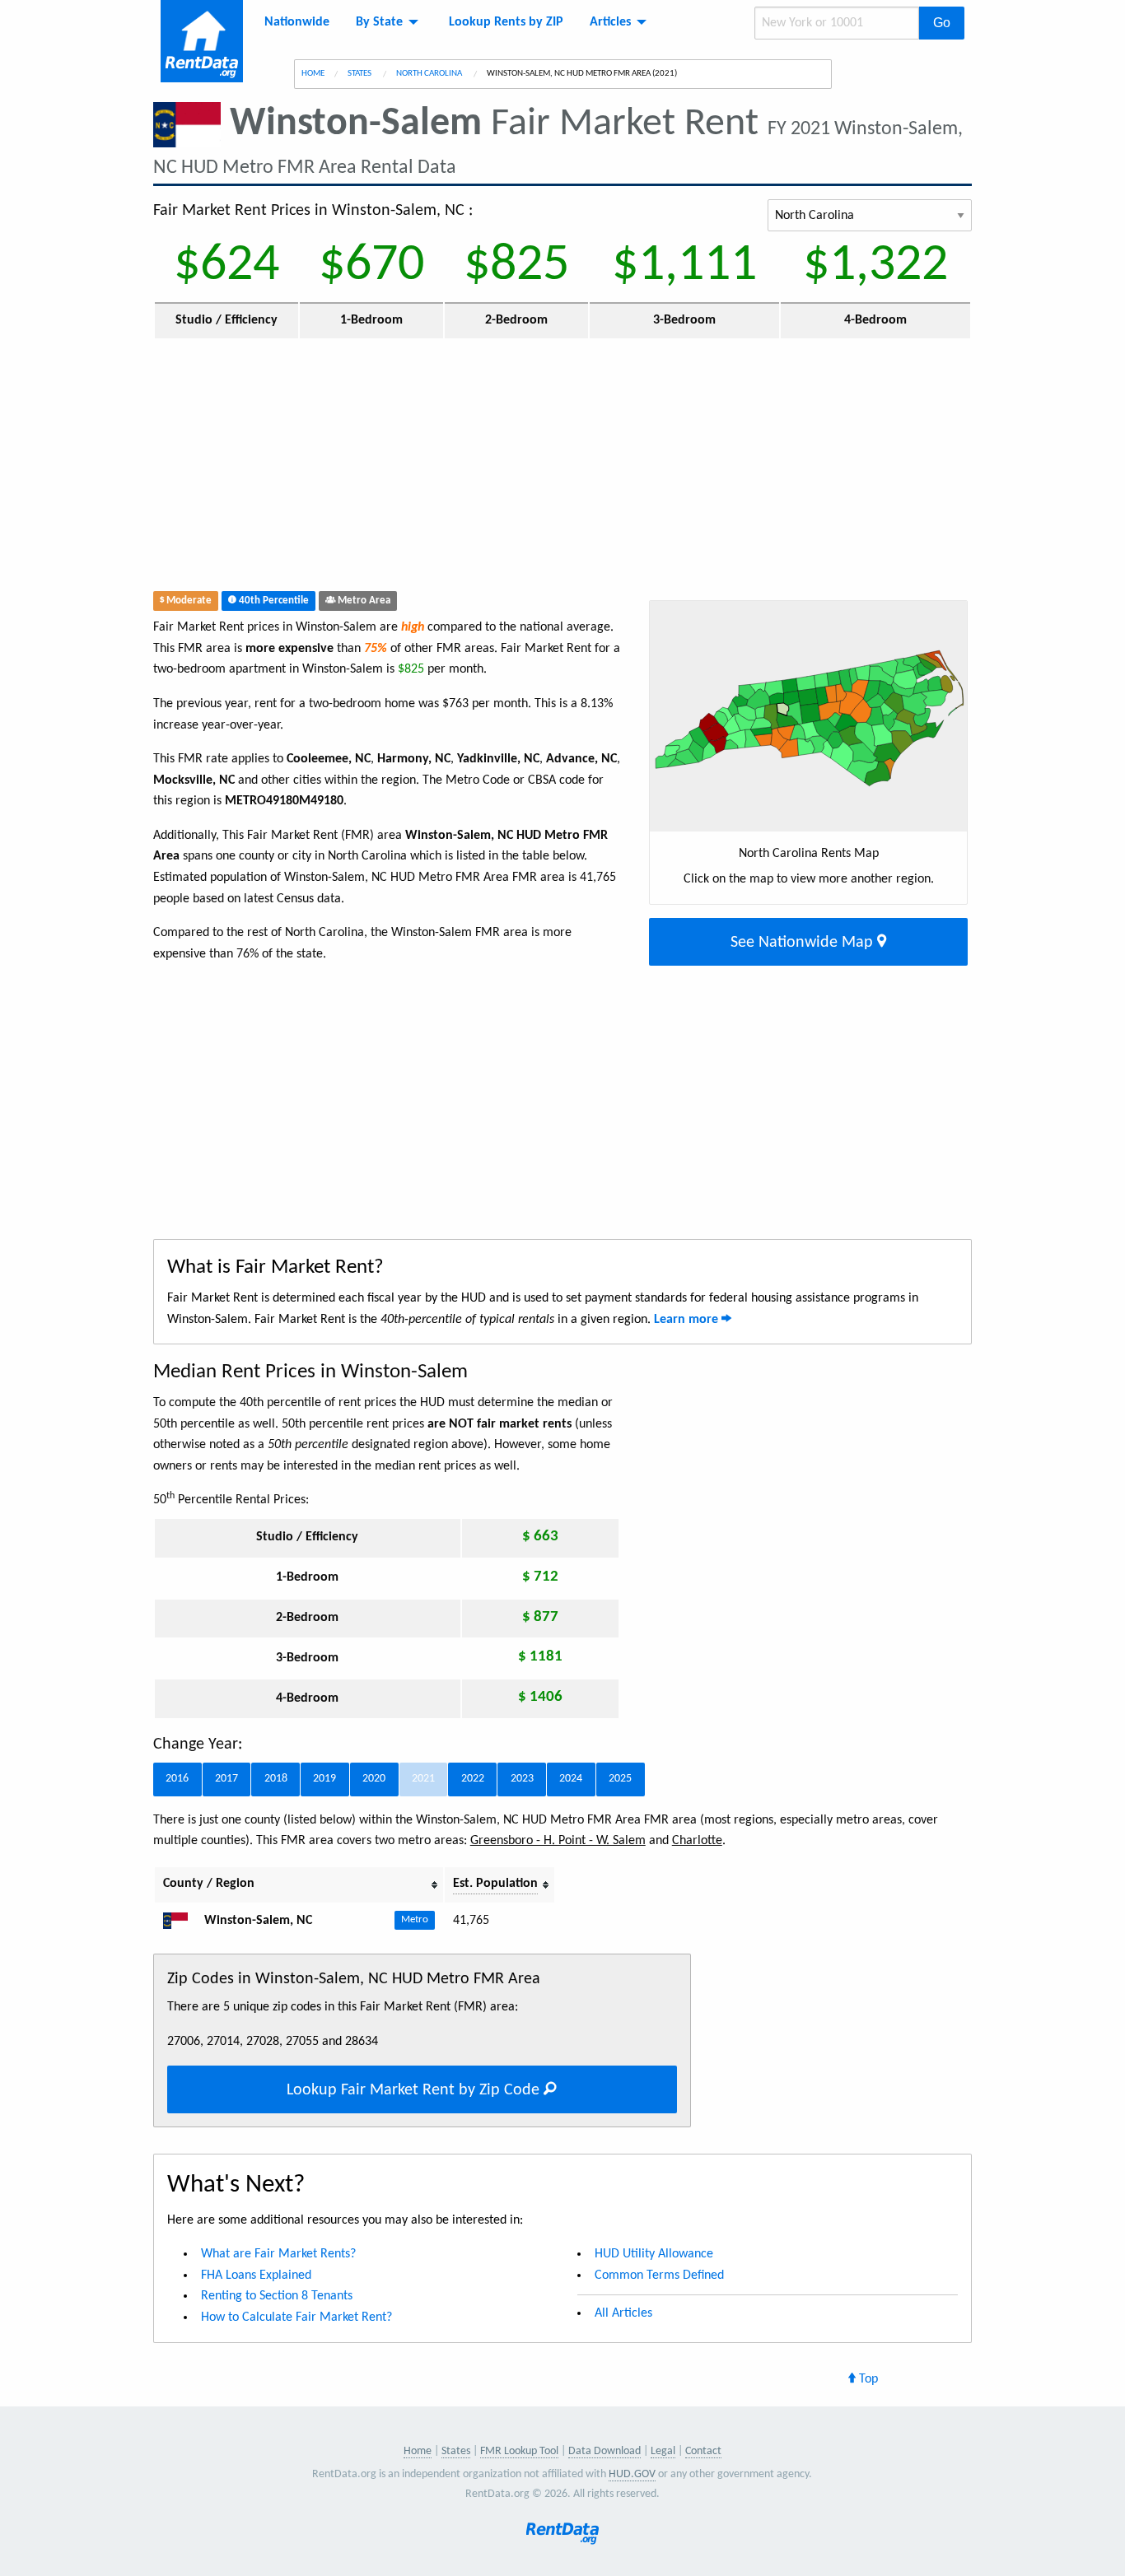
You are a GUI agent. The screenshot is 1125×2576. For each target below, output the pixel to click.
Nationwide (297, 22)
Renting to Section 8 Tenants (277, 2296)
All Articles (623, 2313)
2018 (276, 1779)
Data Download (605, 2451)
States (360, 74)
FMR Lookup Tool (519, 2451)
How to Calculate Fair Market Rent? (296, 2317)
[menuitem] (297, 22)
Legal (663, 2451)
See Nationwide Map (804, 943)
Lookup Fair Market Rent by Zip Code (415, 2090)
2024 (571, 1779)
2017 (226, 1779)
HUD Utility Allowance (654, 2254)
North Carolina (430, 74)
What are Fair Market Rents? (278, 2254)
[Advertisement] (460, 468)
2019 (324, 1779)
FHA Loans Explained (256, 2276)
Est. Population (495, 1884)
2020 (374, 1779)
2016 (177, 1779)
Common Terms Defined (659, 2276)
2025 (620, 1779)
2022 (473, 1779)
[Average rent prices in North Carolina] (182, 1921)
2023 (522, 1779)
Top (867, 2379)
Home (313, 74)
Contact (703, 2451)
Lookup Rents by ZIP (506, 22)
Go (942, 23)
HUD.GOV (632, 2474)
